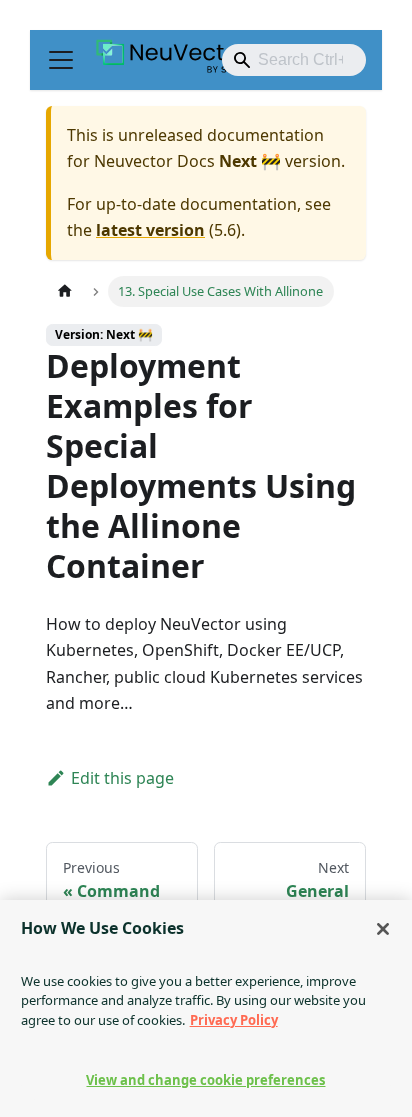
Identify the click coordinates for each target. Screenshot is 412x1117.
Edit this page (122, 778)
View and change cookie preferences (205, 1080)
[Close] (383, 929)
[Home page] (65, 291)
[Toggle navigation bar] (61, 60)
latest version (150, 230)
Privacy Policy (234, 1020)
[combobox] (294, 60)
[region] (206, 1008)
